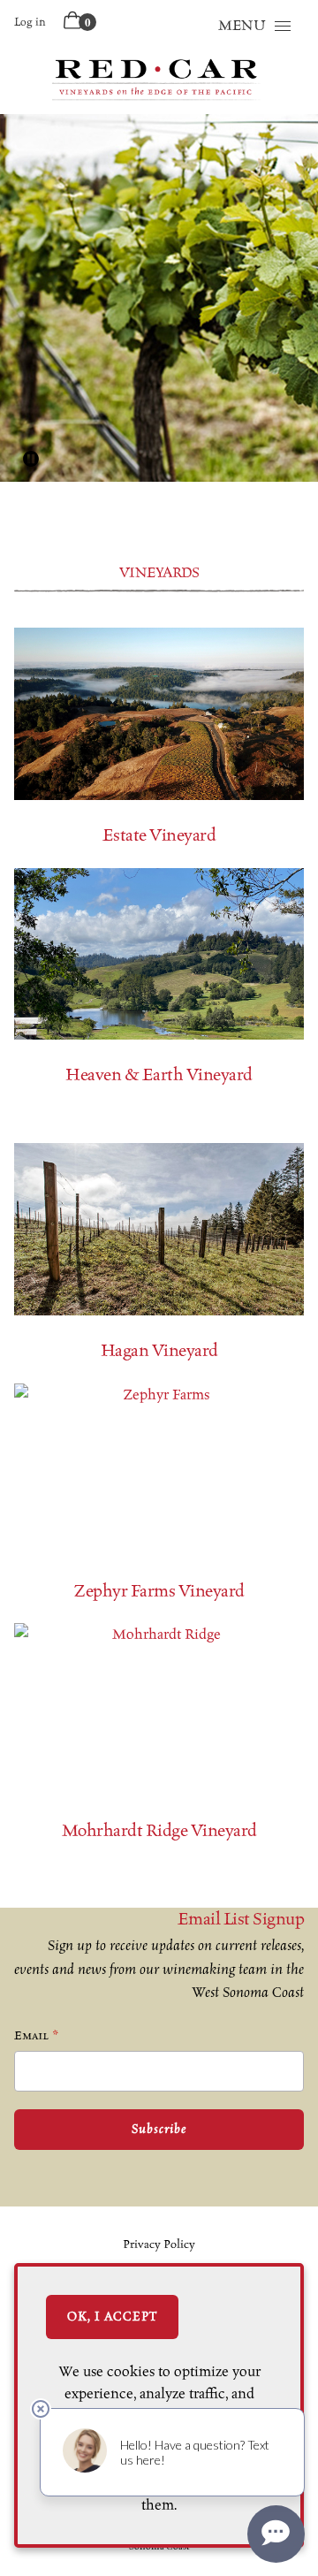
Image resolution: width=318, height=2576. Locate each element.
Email (31, 2036)
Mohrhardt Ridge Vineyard (159, 1830)
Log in (30, 22)
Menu (242, 25)
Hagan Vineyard (159, 1350)
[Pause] (31, 459)
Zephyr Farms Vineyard (159, 1591)
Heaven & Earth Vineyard (159, 1075)
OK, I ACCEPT (112, 2317)
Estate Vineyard (159, 835)
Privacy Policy (159, 2244)
